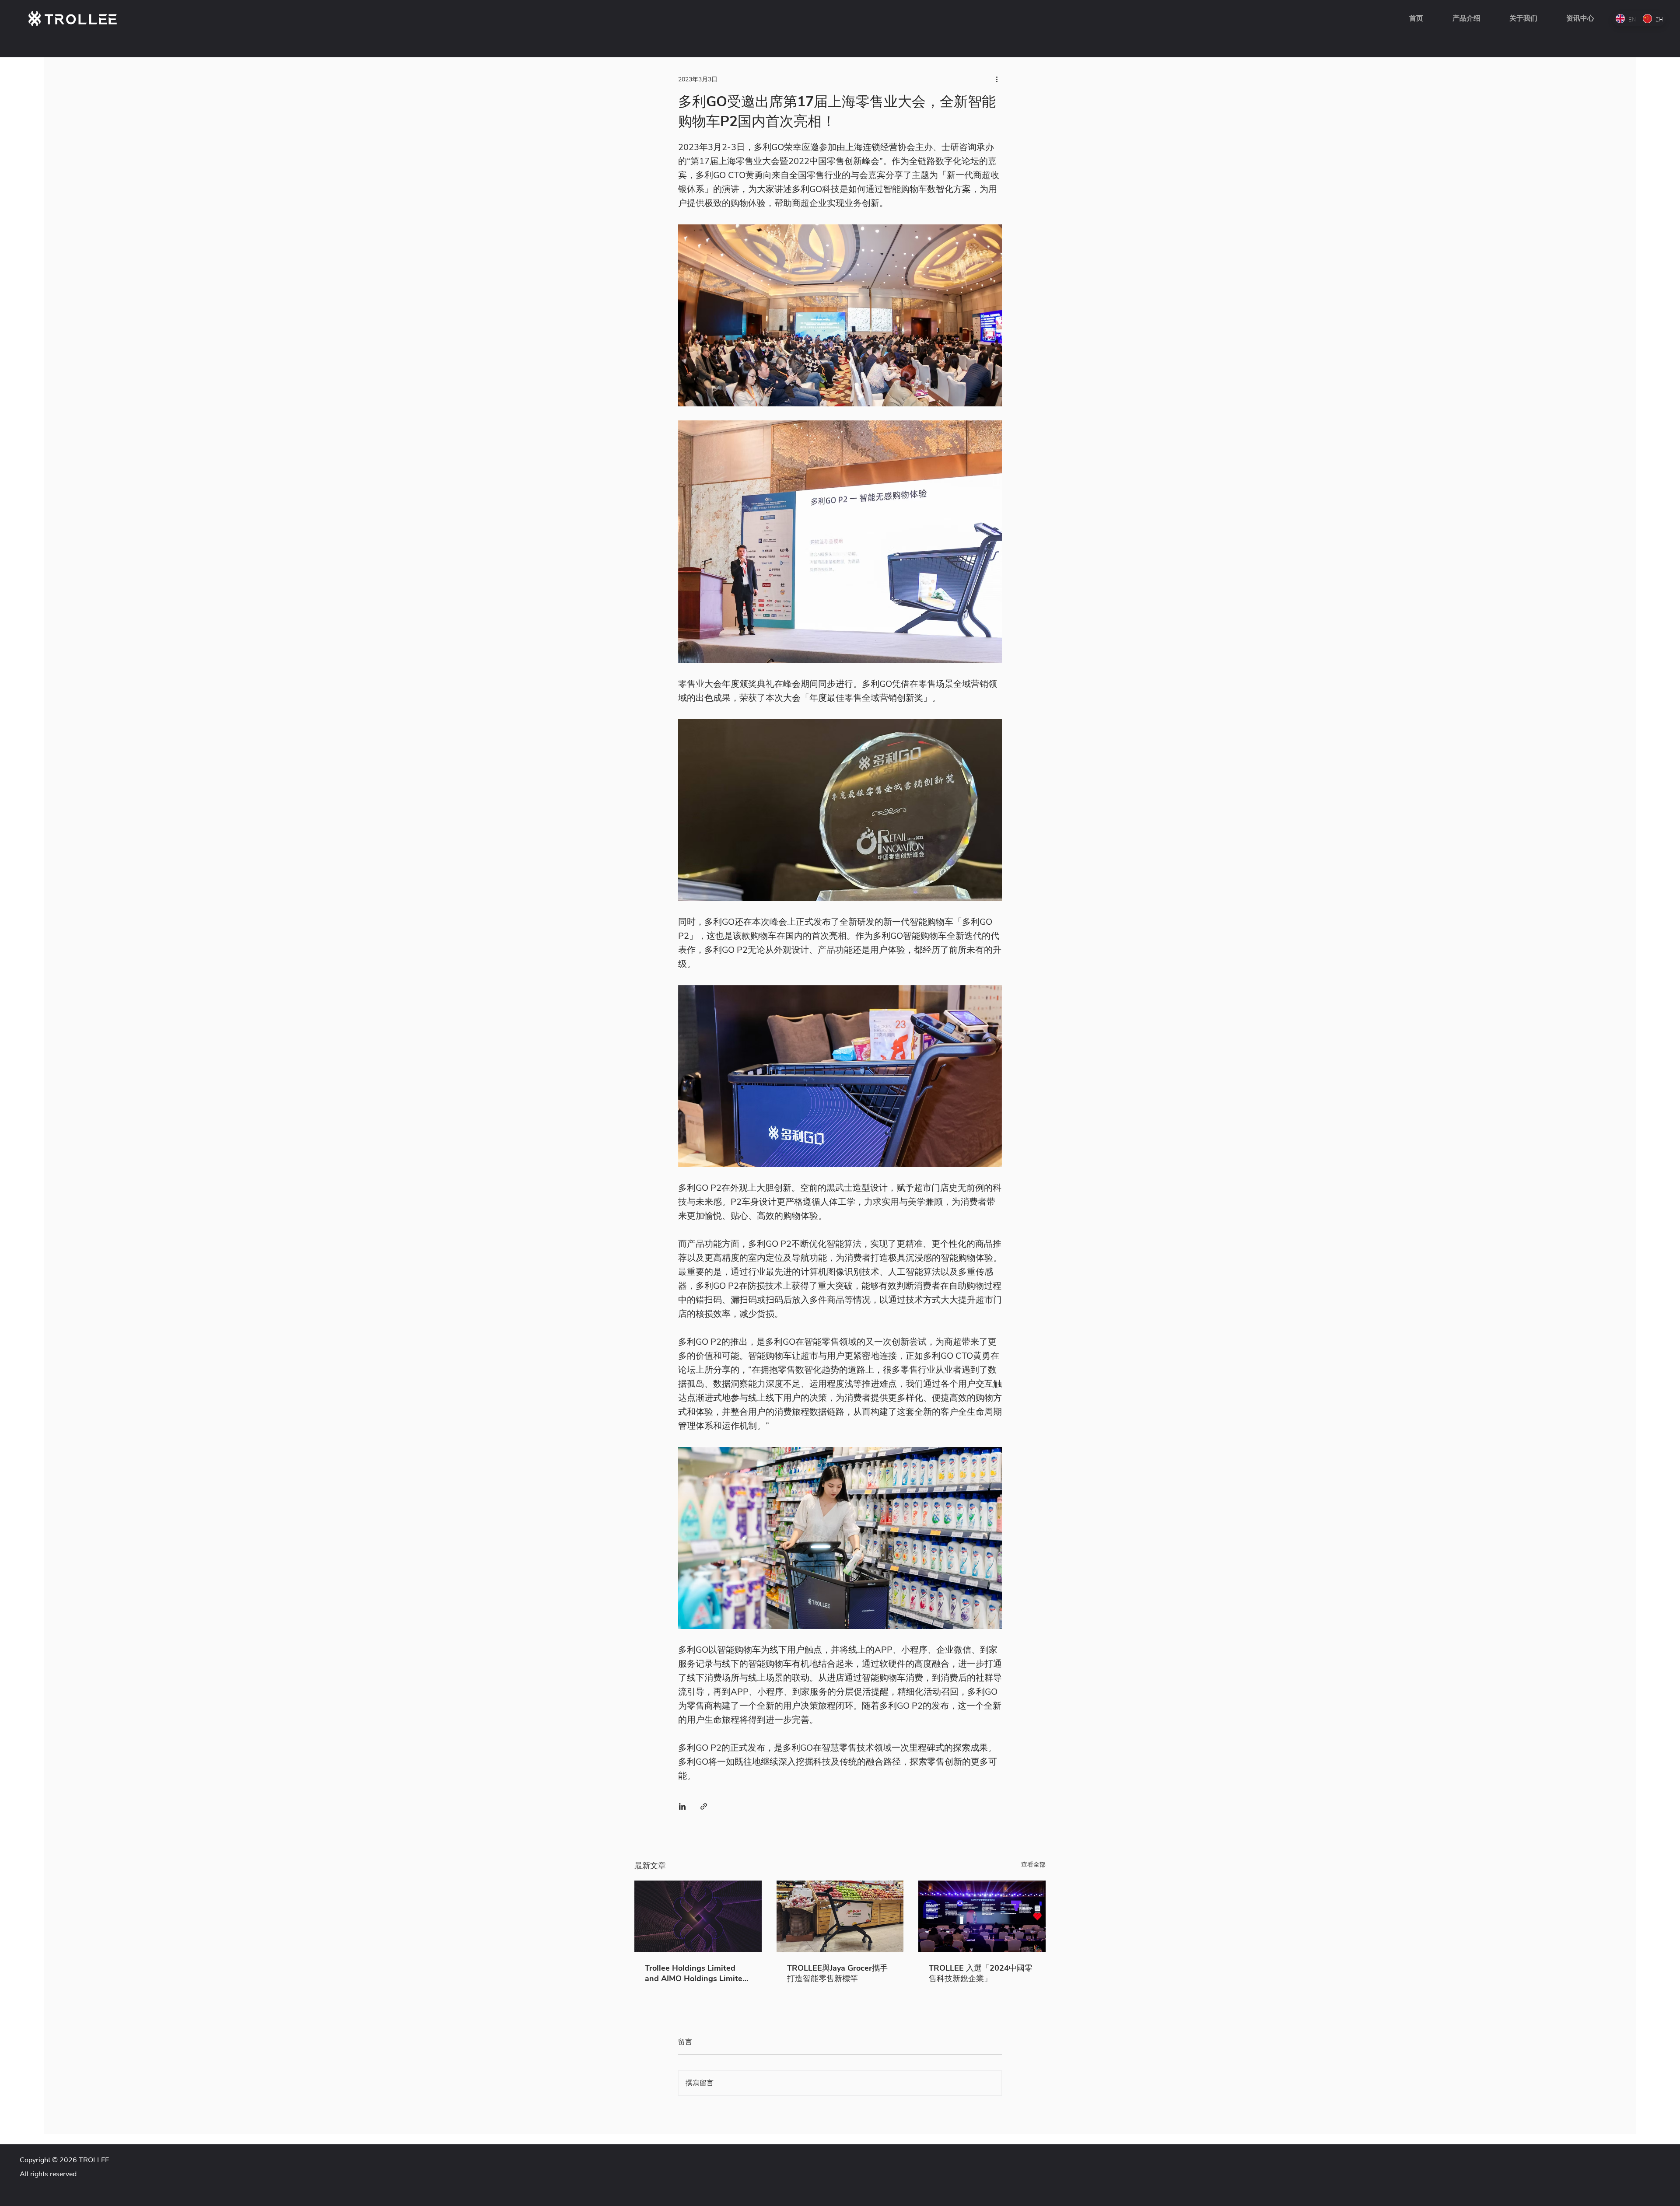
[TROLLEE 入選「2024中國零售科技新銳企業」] (982, 1916)
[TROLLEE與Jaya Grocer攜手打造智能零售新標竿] (840, 1916)
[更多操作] (997, 79)
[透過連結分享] (704, 1806)
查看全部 (1033, 1865)
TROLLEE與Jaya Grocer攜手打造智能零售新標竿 (837, 1973)
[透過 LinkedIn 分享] (682, 1806)
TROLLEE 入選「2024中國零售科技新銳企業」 (981, 1973)
